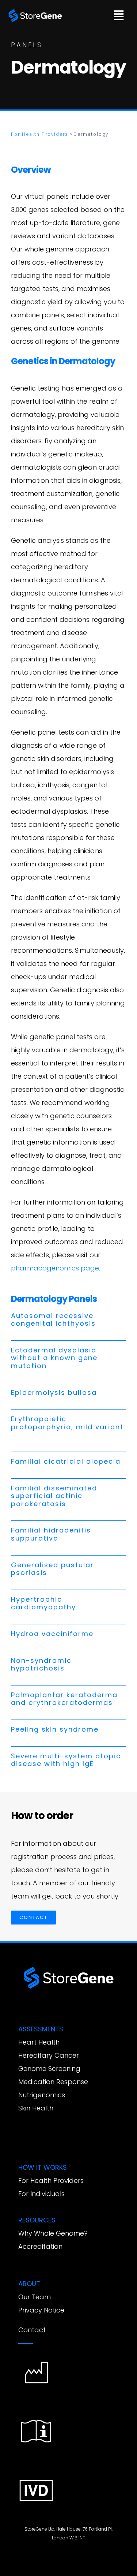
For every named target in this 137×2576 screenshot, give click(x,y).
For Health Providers (39, 134)
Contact (32, 2330)
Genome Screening (49, 2069)
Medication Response (53, 2082)
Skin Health (36, 2108)
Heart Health (39, 2042)
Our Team (35, 2297)
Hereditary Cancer (49, 2055)
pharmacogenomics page (55, 1268)
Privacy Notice (41, 2310)
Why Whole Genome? (53, 2233)
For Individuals (41, 2194)
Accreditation (40, 2246)
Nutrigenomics (42, 2095)
